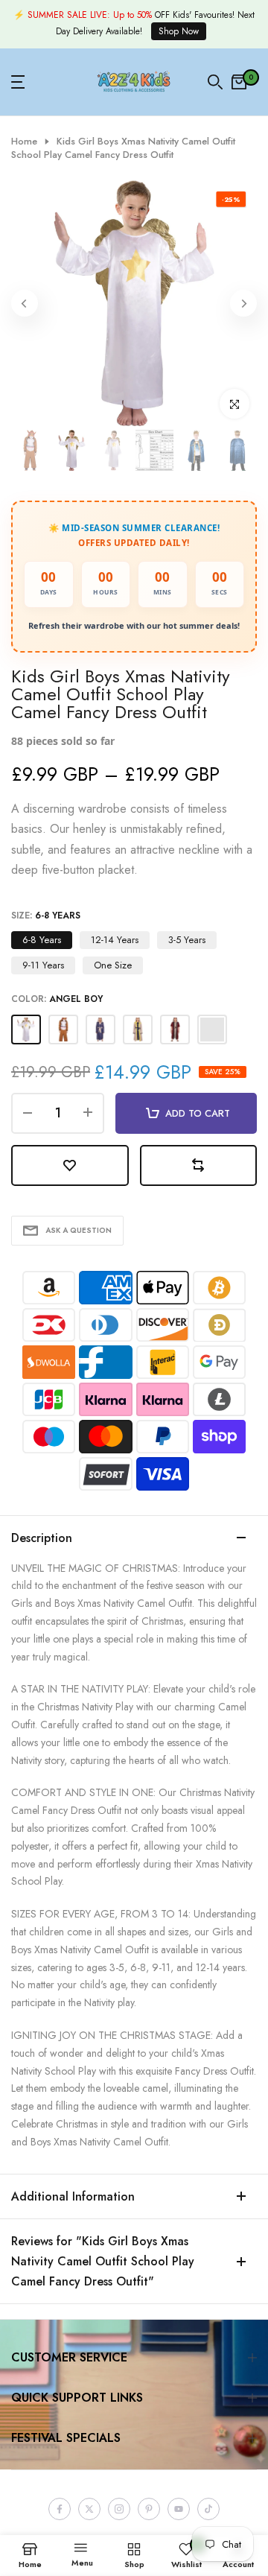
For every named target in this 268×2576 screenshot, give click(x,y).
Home (24, 142)
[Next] (243, 303)
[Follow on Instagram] (119, 2509)
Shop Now (179, 31)
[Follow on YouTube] (179, 2509)
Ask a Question (79, 1230)
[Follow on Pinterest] (149, 2509)
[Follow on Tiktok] (208, 2509)
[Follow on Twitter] (89, 2509)
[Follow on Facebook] (60, 2509)
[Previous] (25, 303)
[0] (239, 82)
